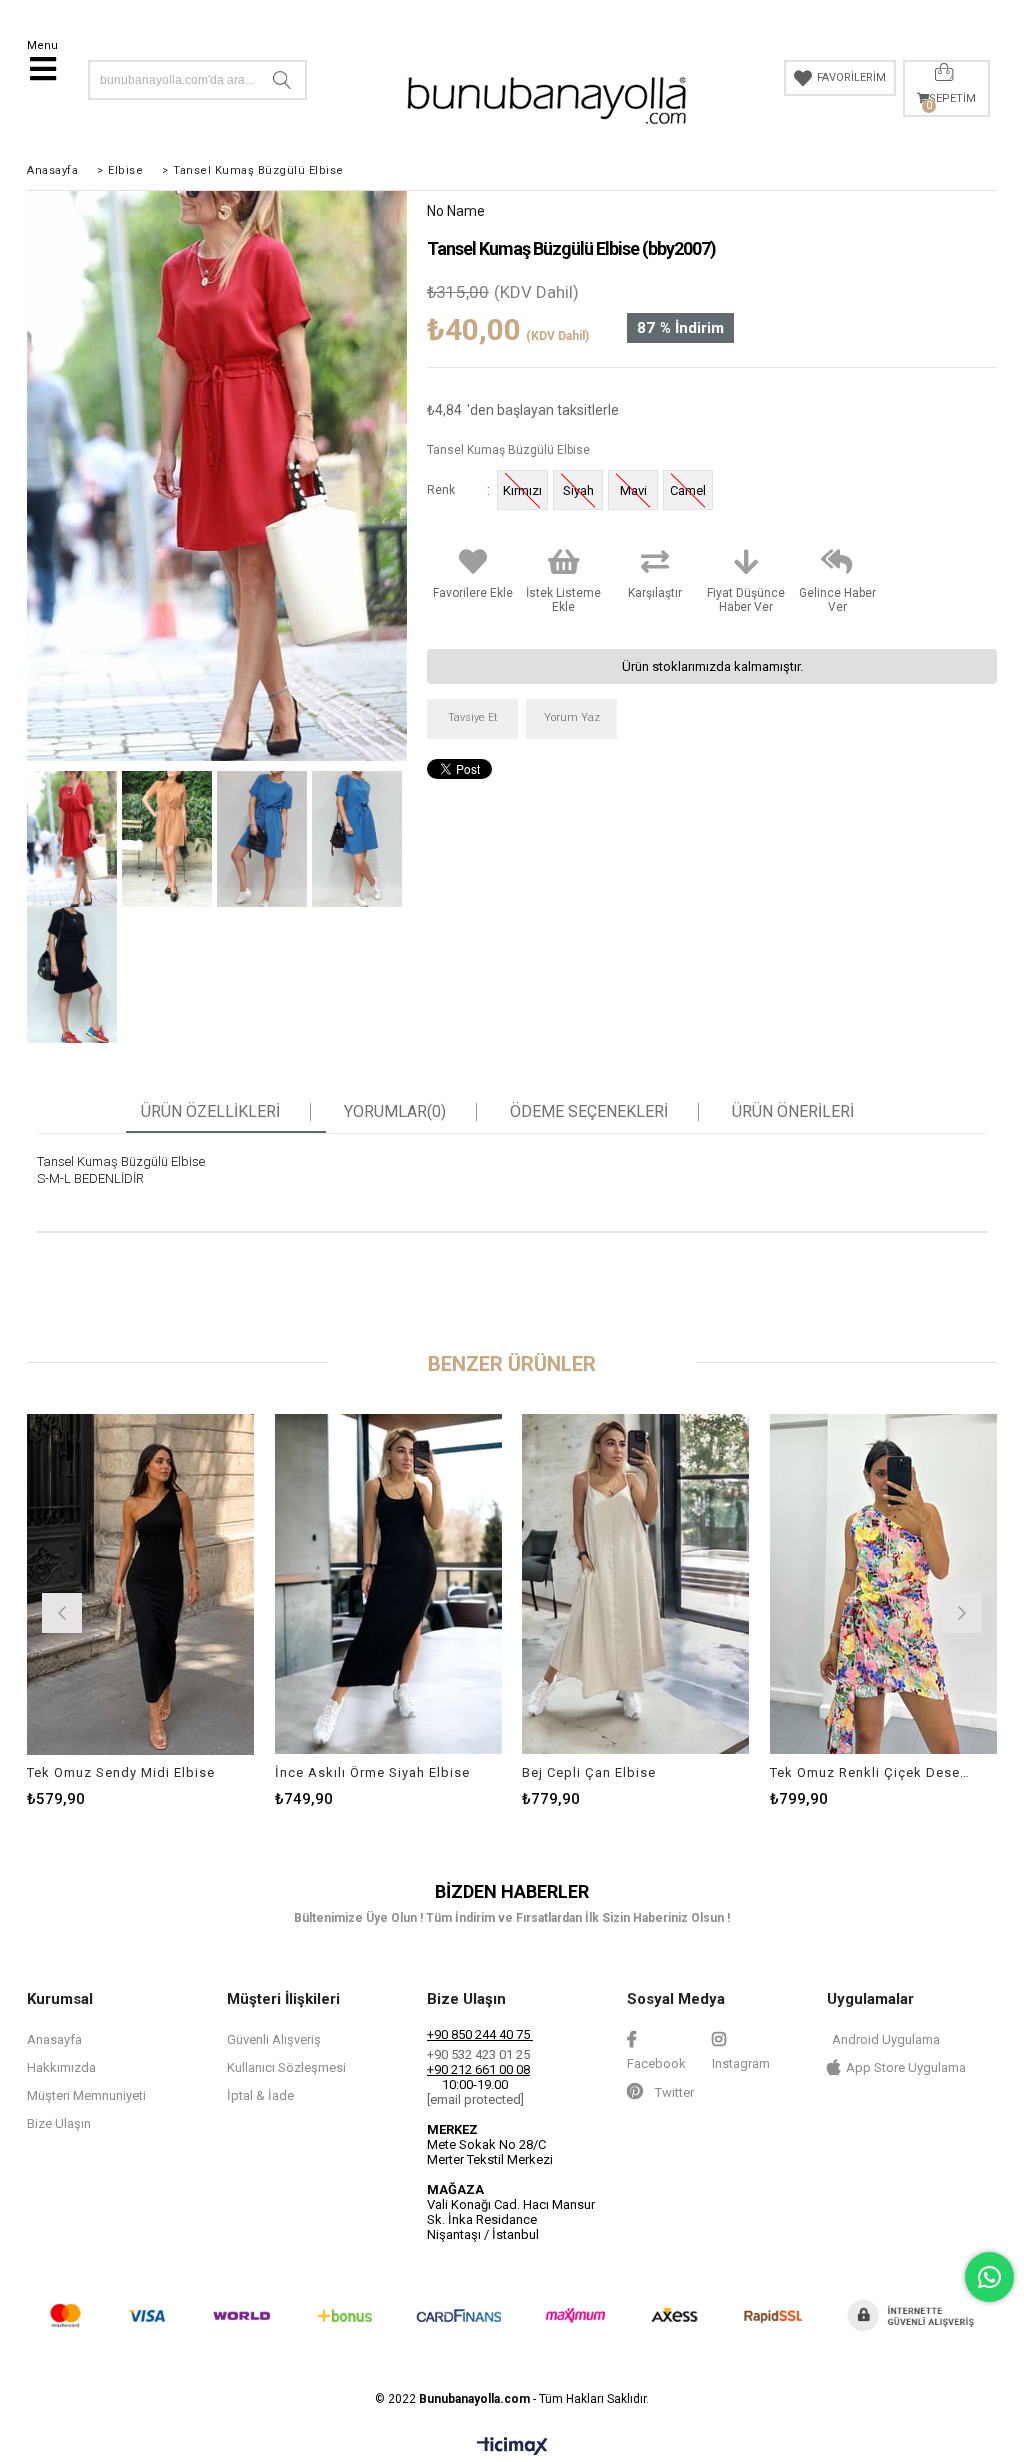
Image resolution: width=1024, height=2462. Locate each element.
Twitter (673, 2092)
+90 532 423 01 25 (478, 2054)
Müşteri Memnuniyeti (86, 2095)
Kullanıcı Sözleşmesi (286, 2067)
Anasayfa (54, 2039)
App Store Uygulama (906, 2067)
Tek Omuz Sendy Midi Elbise (121, 1772)
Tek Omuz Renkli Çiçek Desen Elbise (871, 1772)
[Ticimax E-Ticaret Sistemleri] (512, 2447)
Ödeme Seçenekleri (589, 1112)
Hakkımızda (61, 2067)
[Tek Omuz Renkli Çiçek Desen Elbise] (884, 1583)
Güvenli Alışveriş (274, 2039)
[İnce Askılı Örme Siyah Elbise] (389, 1583)
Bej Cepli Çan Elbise (589, 1772)
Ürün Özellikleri (210, 1112)
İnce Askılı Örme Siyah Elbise (372, 1772)
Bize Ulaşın (59, 2123)
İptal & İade (260, 2095)
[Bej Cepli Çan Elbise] (636, 1583)
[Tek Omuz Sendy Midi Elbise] (141, 1583)
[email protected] (475, 2099)
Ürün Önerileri (793, 1112)
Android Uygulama (886, 2039)
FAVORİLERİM (851, 77)
